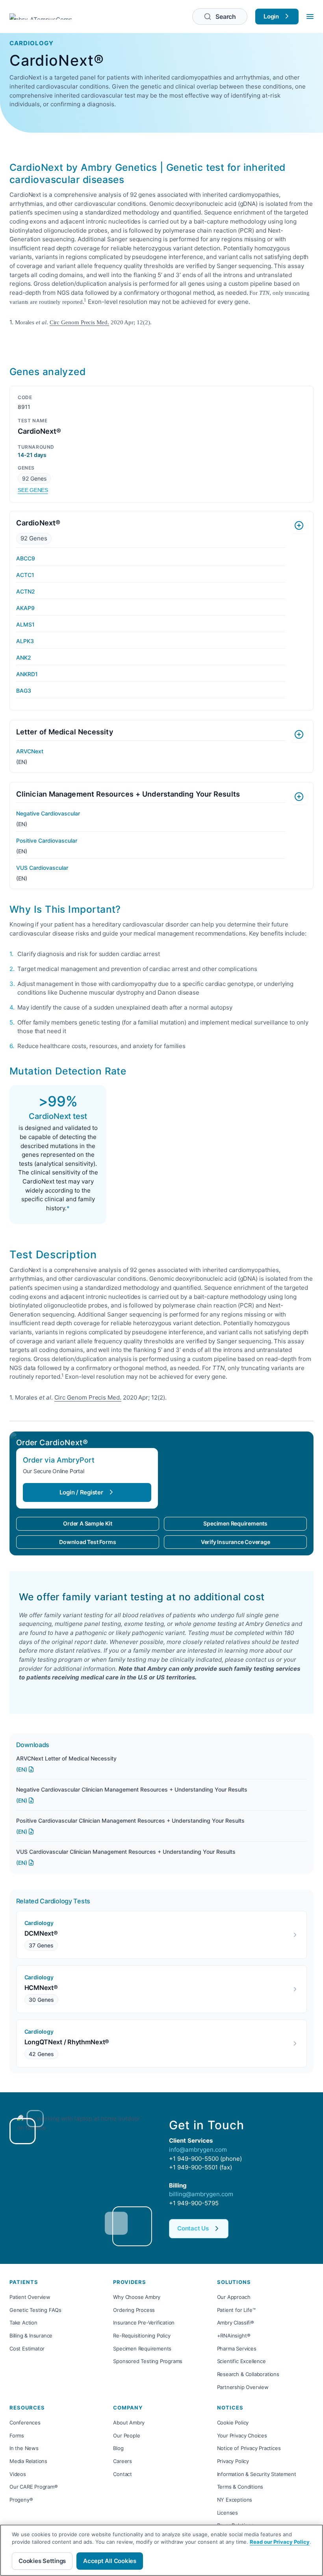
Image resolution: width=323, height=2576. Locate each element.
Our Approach (234, 2297)
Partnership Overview (243, 2387)
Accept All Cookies (110, 2561)
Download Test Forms (87, 1542)
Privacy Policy (233, 2461)
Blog (118, 2448)
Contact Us (193, 2228)
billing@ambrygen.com (201, 2194)
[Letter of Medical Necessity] (299, 734)
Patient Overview (30, 2297)
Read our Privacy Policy (280, 2542)
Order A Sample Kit (87, 1523)
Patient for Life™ (236, 2310)
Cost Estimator (27, 2349)
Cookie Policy (233, 2423)
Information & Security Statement (257, 2474)
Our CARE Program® (34, 2487)
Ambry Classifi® (236, 2323)
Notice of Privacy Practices (249, 2448)
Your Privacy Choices (242, 2435)
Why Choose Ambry (137, 2297)
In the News (24, 2448)
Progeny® (21, 2500)
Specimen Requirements (235, 1523)
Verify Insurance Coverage (236, 1542)
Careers (123, 2461)
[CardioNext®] (299, 525)
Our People (126, 2435)
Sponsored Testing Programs (148, 2361)
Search (226, 17)
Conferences (25, 2423)
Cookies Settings (42, 2561)
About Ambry (129, 2423)
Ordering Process (134, 2310)
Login (271, 16)
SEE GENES (33, 490)
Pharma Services (237, 2349)
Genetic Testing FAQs (35, 2310)
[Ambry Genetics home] (41, 17)
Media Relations (28, 2461)
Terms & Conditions (240, 2487)
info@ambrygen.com (198, 2150)
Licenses (227, 2513)
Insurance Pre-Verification (144, 2323)
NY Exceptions (235, 2500)
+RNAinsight (232, 2336)
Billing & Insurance (31, 2336)
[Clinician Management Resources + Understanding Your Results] (299, 797)
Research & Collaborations (248, 2374)
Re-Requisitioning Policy (142, 2336)
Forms (17, 2435)
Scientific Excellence (241, 2361)
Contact (123, 2474)
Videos (18, 2474)
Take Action (23, 2323)
